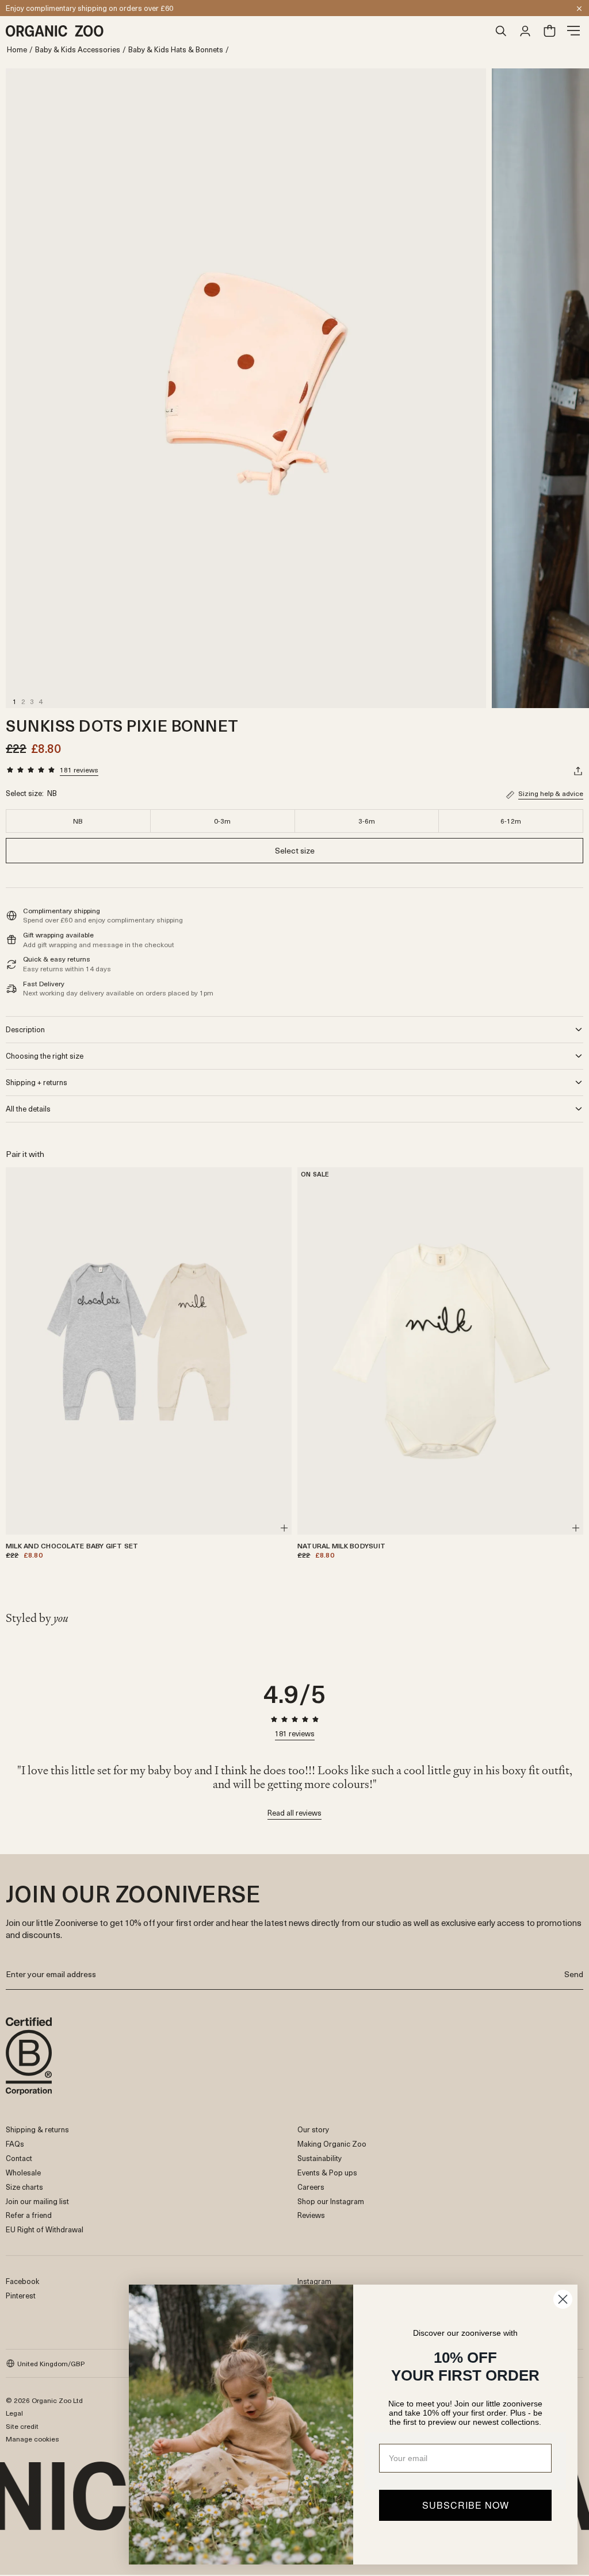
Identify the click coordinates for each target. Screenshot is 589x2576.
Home (17, 50)
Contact (19, 2158)
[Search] (501, 31)
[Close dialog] (563, 2299)
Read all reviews (294, 1814)
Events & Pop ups (327, 2172)
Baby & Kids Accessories (78, 50)
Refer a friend (29, 2215)
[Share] (578, 771)
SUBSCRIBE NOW (466, 2505)
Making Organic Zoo (332, 2144)
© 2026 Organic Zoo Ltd (44, 2400)
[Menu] (573, 31)
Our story (313, 2129)
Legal (14, 2413)
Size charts (24, 2187)
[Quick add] (284, 1528)
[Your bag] (549, 31)
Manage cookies (32, 2439)
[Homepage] (247, 31)
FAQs (15, 2144)
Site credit (22, 2426)
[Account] (525, 31)
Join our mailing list (37, 2201)
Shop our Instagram (331, 2201)
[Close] (579, 9)
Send (574, 1974)
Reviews (311, 2215)
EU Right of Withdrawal (45, 2229)
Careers (311, 2187)
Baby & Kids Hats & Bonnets (176, 50)
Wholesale (23, 2172)
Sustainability (320, 2158)
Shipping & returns (37, 2129)
